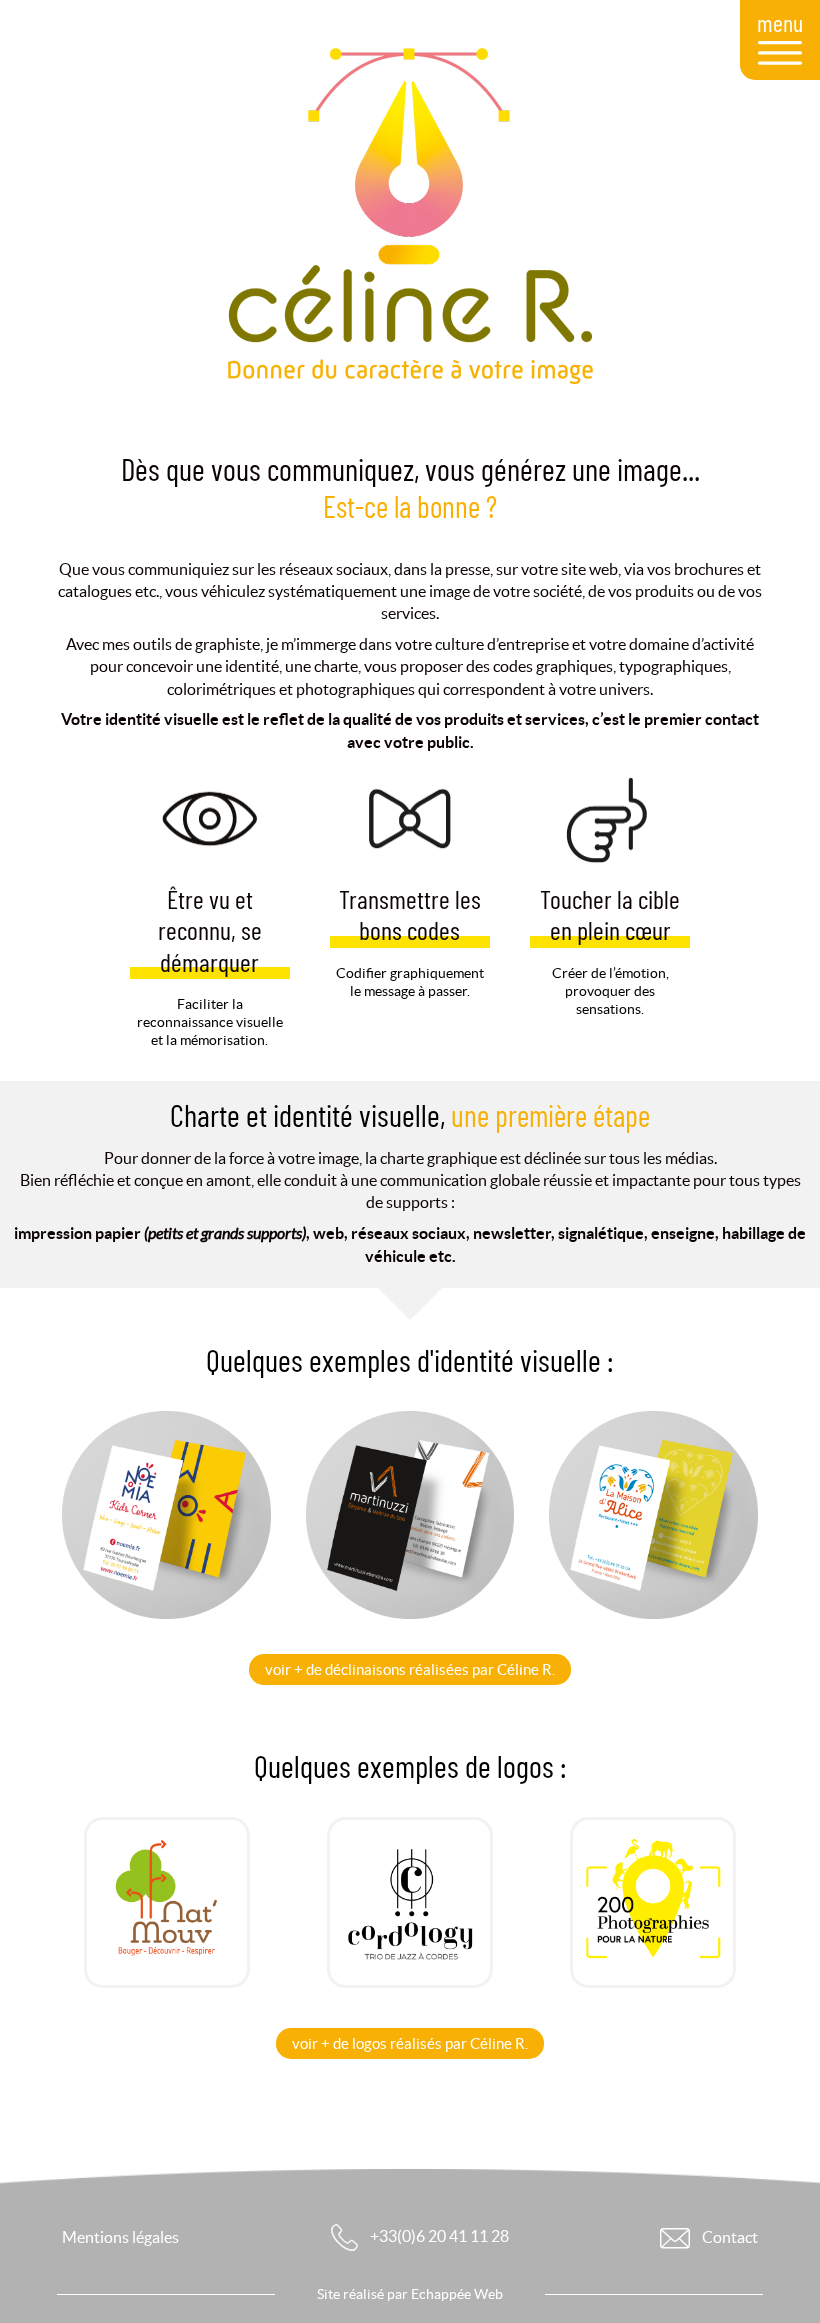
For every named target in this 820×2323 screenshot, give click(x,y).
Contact (728, 2237)
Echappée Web (457, 2294)
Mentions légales (120, 2237)
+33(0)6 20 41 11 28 (438, 2236)
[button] (410, 1669)
